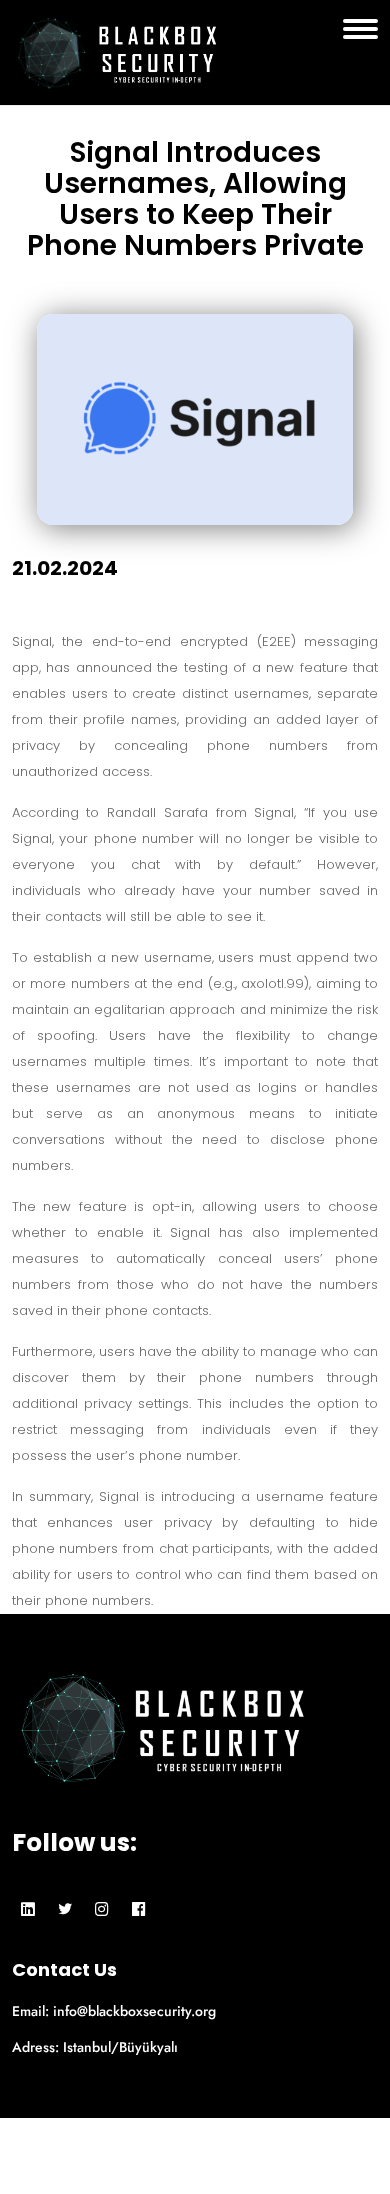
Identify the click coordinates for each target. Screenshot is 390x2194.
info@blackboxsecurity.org (134, 2011)
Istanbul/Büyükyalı (120, 2047)
